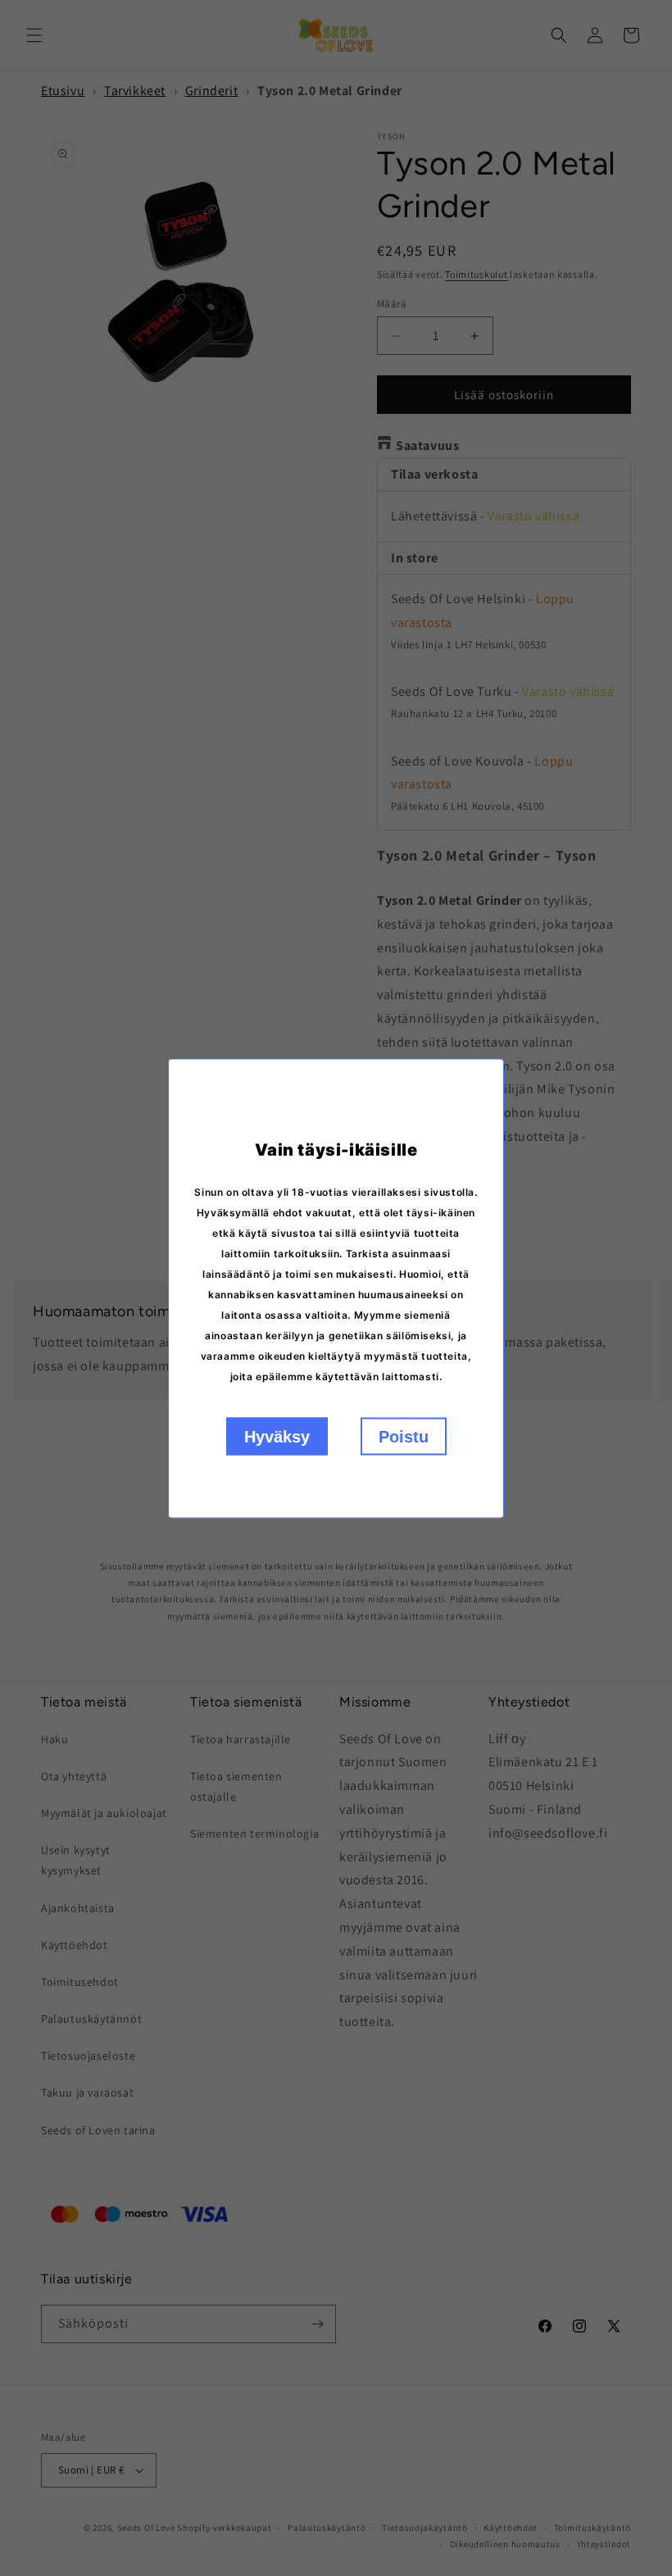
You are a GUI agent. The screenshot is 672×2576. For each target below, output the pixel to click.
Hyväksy (277, 1436)
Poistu (404, 1436)
